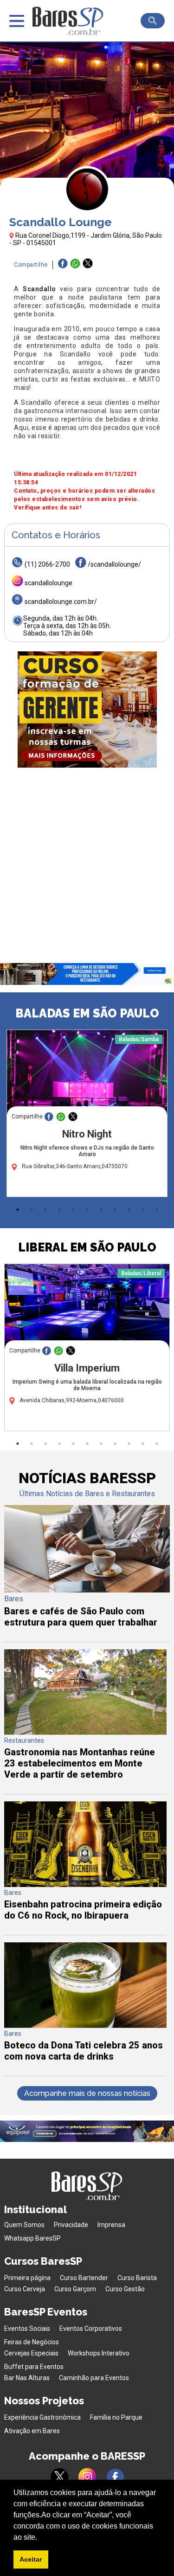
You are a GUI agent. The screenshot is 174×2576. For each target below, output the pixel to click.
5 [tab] (73, 1210)
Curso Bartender (84, 2278)
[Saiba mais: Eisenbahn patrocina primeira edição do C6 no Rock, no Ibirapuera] (85, 1884)
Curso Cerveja (25, 2289)
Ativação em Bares (32, 2431)
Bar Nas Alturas (27, 2378)
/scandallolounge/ (114, 564)
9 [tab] (129, 1210)
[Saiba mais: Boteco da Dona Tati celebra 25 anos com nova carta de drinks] (85, 2025)
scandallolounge (48, 583)
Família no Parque (116, 2417)
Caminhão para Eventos (94, 2378)
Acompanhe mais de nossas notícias (87, 2093)
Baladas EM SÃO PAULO (87, 1013)
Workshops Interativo (99, 2353)
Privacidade (71, 2225)
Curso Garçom (75, 2289)
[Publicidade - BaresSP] (87, 709)
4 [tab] (59, 1210)
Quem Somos (24, 2225)
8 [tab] (115, 1210)
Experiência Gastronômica (42, 2417)
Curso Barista (137, 2278)
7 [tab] (101, 1210)
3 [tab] (45, 1210)
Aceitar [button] (31, 2559)
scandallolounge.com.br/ (61, 602)
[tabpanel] (87, 1116)
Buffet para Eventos (34, 2367)
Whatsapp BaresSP (32, 2238)
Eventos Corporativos (91, 2328)
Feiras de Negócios (32, 2342)
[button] (40, 2538)
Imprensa (111, 2225)
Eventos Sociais (27, 2328)
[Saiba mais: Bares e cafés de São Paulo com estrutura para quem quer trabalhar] (87, 1590)
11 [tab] (157, 1210)
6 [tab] (87, 1210)
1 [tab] (18, 1210)
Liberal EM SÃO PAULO (87, 1247)
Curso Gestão (125, 2289)
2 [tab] (32, 1210)
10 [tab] (143, 1210)
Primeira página (27, 2278)
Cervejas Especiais (31, 2353)
